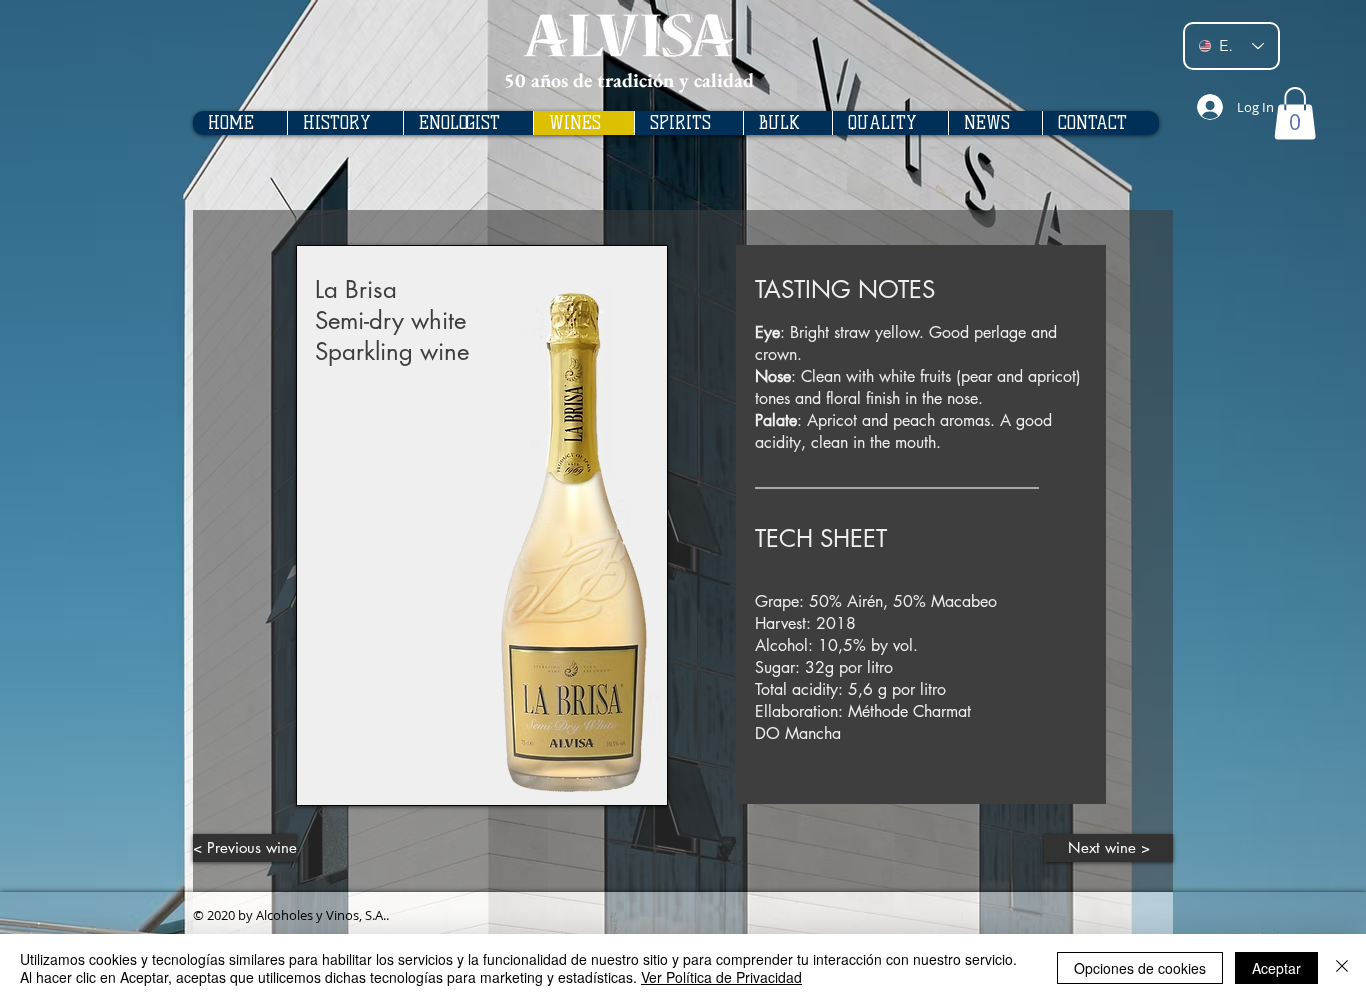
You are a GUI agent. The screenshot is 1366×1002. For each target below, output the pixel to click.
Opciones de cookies (1140, 968)
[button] (1295, 113)
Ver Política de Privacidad (721, 977)
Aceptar (1276, 968)
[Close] (1342, 968)
